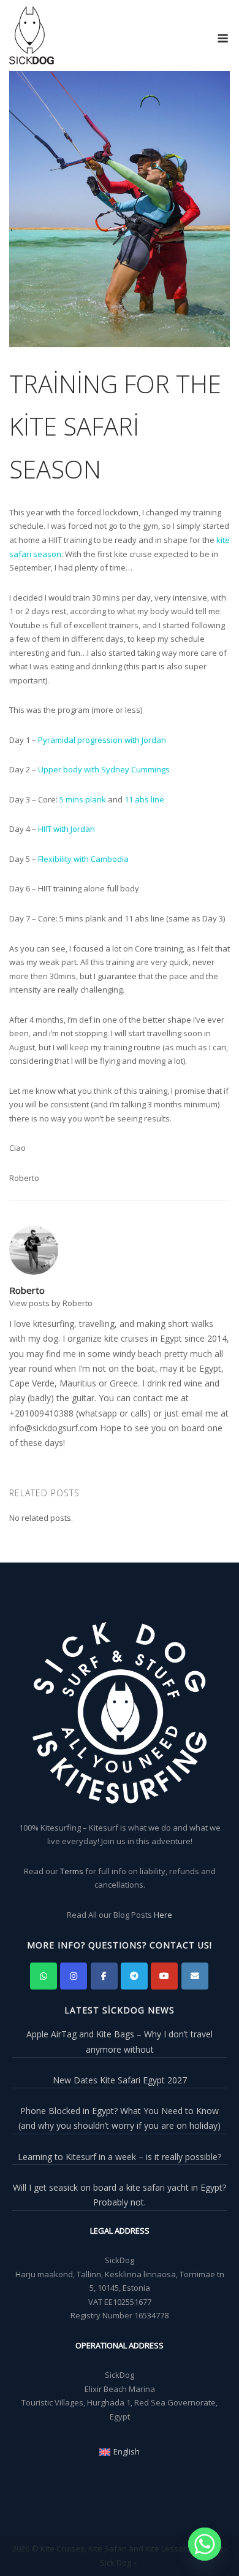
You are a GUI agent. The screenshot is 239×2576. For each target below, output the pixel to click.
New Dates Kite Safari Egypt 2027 (120, 2080)
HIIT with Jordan (66, 829)
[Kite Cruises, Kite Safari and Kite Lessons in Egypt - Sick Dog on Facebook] (104, 1976)
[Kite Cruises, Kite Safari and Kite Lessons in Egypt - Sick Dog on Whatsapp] (44, 1976)
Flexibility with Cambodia (83, 859)
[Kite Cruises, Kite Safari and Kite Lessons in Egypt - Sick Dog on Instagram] (74, 1976)
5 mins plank (83, 799)
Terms (72, 1871)
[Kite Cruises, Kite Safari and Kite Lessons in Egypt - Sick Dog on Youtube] (164, 1976)
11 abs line (144, 799)
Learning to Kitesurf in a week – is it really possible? (120, 2157)
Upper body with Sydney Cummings (104, 769)
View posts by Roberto (51, 1303)
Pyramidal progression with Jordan (102, 740)
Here (163, 1915)
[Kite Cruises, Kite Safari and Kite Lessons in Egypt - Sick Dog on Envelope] (195, 1976)
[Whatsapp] (205, 2544)
